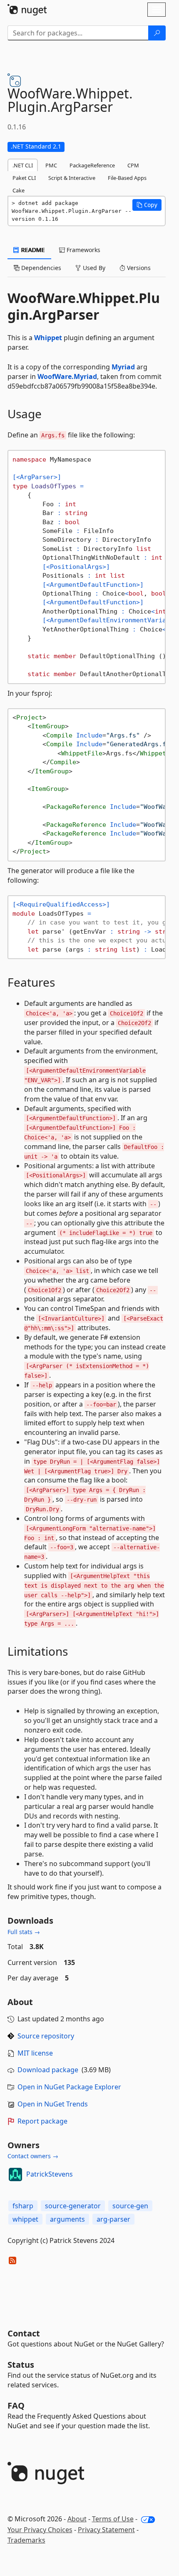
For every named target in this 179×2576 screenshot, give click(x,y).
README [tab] (32, 250)
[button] (147, 205)
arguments (67, 2219)
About (77, 2519)
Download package (48, 2070)
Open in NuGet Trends (53, 2104)
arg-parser (113, 2219)
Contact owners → (33, 2156)
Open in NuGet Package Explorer (69, 2087)
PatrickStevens (50, 2174)
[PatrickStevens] (15, 2174)
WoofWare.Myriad (67, 376)
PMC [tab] (51, 165)
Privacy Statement (106, 2530)
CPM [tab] (133, 165)
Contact (24, 2333)
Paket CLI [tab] (24, 178)
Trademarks (26, 2540)
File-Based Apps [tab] (127, 178)
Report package (42, 2121)
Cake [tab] (19, 190)
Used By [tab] (93, 268)
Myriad (123, 367)
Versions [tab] (138, 268)
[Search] (157, 33)
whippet (25, 2219)
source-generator (73, 2206)
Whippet (48, 338)
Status (21, 2365)
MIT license (35, 2053)
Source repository (46, 2036)
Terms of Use (113, 2519)
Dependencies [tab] (40, 268)
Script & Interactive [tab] (72, 178)
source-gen (130, 2206)
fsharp (23, 2206)
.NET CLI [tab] (23, 165)
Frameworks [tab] (83, 250)
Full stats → (24, 1932)
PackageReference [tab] (92, 165)
